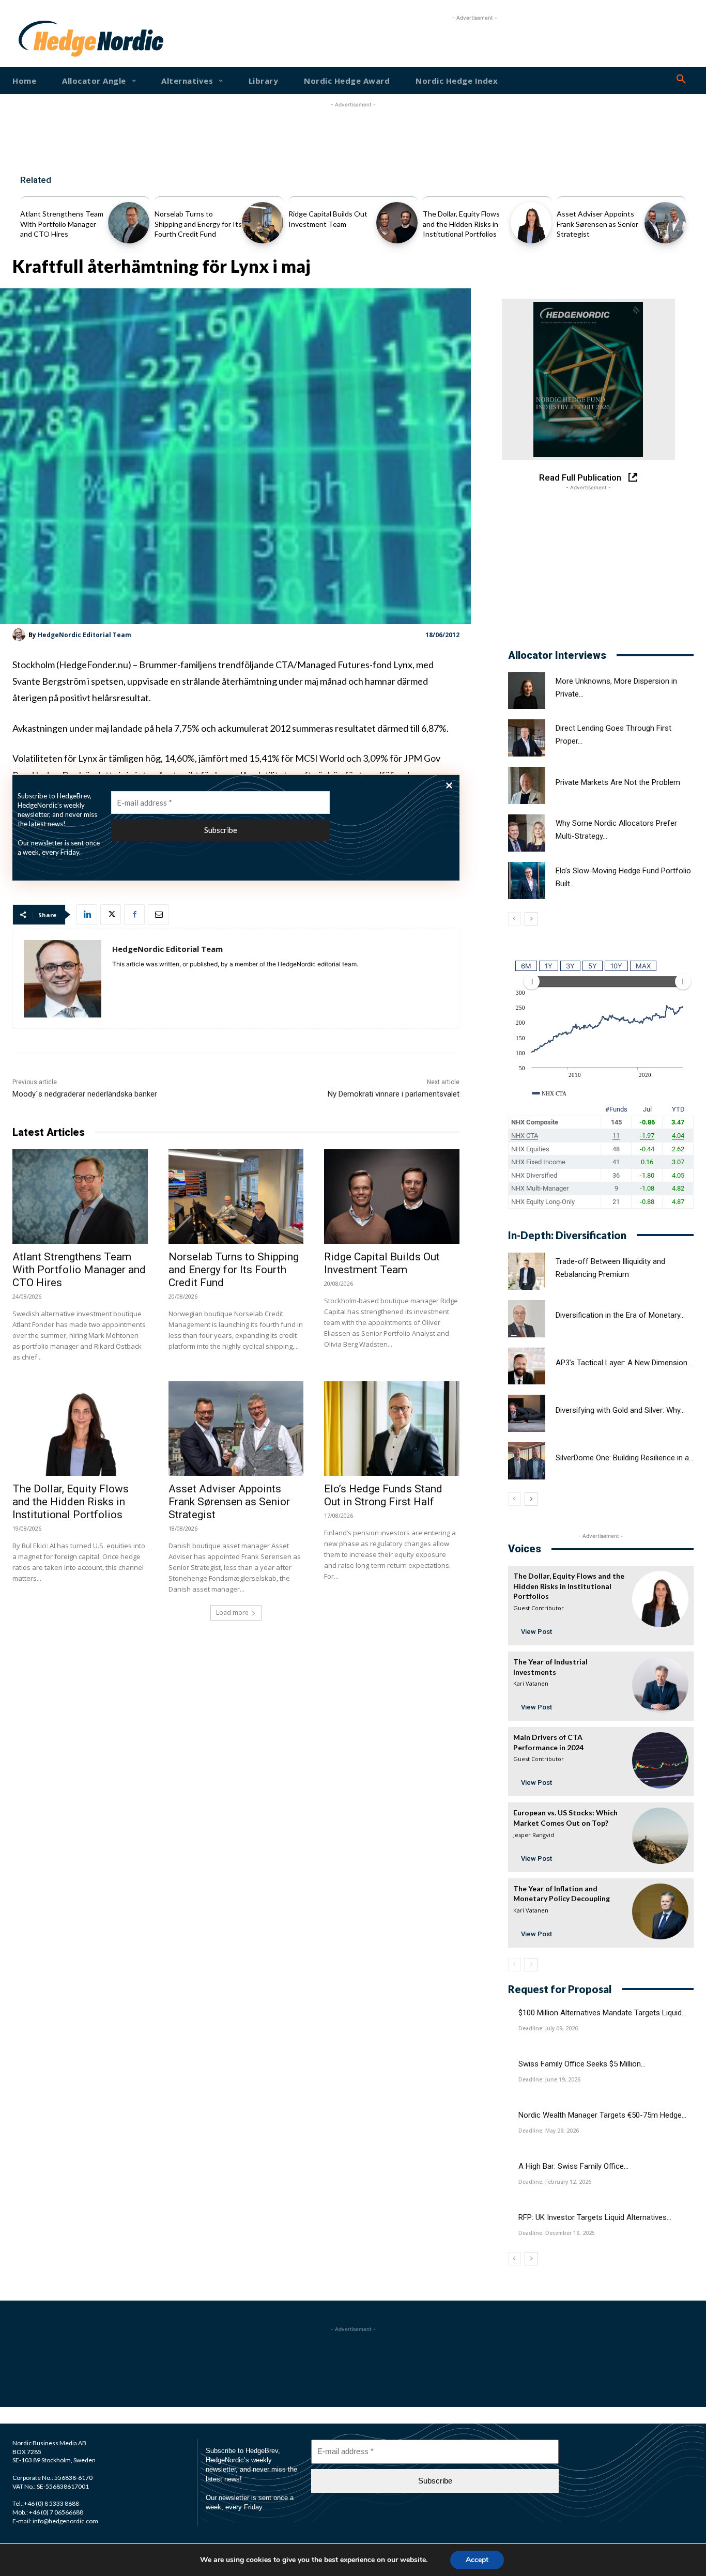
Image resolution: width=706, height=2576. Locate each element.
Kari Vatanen (531, 1683)
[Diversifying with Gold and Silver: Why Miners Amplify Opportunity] (527, 1413)
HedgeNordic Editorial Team (85, 635)
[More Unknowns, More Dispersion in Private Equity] (527, 691)
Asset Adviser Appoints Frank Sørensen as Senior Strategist (597, 224)
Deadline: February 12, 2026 (555, 2182)
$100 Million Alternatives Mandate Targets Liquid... (602, 2013)
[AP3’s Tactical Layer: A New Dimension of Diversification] (527, 1366)
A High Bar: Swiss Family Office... (573, 2166)
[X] (111, 915)
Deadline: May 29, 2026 (549, 2131)
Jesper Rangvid (534, 1835)
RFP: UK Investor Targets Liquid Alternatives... (595, 2217)
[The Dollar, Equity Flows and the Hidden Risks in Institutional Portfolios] (531, 223)
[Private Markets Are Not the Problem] (527, 785)
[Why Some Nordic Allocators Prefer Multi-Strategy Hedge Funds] (527, 833)
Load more (232, 1613)
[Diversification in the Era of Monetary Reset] (527, 1319)
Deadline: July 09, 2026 (548, 2028)
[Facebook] (134, 915)
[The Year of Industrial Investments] (660, 1685)
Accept (477, 2560)
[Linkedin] (87, 915)
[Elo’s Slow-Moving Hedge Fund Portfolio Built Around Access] (527, 881)
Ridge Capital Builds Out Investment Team (382, 1263)
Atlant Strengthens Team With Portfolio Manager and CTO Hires (62, 224)
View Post (536, 1632)
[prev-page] (515, 919)
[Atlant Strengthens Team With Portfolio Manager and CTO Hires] (129, 223)
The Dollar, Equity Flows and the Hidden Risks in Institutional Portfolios (461, 224)
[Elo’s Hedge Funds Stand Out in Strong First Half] (392, 1429)
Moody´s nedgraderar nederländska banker (85, 1094)
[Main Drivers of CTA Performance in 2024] (660, 1760)
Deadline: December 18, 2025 (557, 2233)
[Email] (158, 915)
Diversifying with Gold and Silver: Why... (620, 1410)
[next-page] (531, 919)
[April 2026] (588, 379)
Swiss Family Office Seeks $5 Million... (582, 2064)
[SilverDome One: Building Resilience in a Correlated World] (527, 1461)
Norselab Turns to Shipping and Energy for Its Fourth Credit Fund (198, 224)
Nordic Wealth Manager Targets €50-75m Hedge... (602, 2115)
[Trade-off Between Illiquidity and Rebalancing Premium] (527, 1271)
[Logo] (48, 39)
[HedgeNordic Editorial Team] (20, 635)
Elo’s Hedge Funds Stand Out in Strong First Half (383, 1495)
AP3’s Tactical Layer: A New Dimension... (624, 1363)
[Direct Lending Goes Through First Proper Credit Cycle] (527, 738)
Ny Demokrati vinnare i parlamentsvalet (394, 1094)
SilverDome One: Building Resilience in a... (625, 1458)
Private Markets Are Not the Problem (618, 782)
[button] (681, 80)
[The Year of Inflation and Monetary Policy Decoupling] (660, 1912)
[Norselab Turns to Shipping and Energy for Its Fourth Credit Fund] (263, 223)
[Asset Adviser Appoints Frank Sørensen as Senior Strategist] (665, 223)
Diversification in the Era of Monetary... (620, 1315)
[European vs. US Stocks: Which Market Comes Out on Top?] (660, 1836)
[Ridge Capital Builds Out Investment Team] (397, 223)
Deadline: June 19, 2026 (549, 2079)
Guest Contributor (539, 1608)
